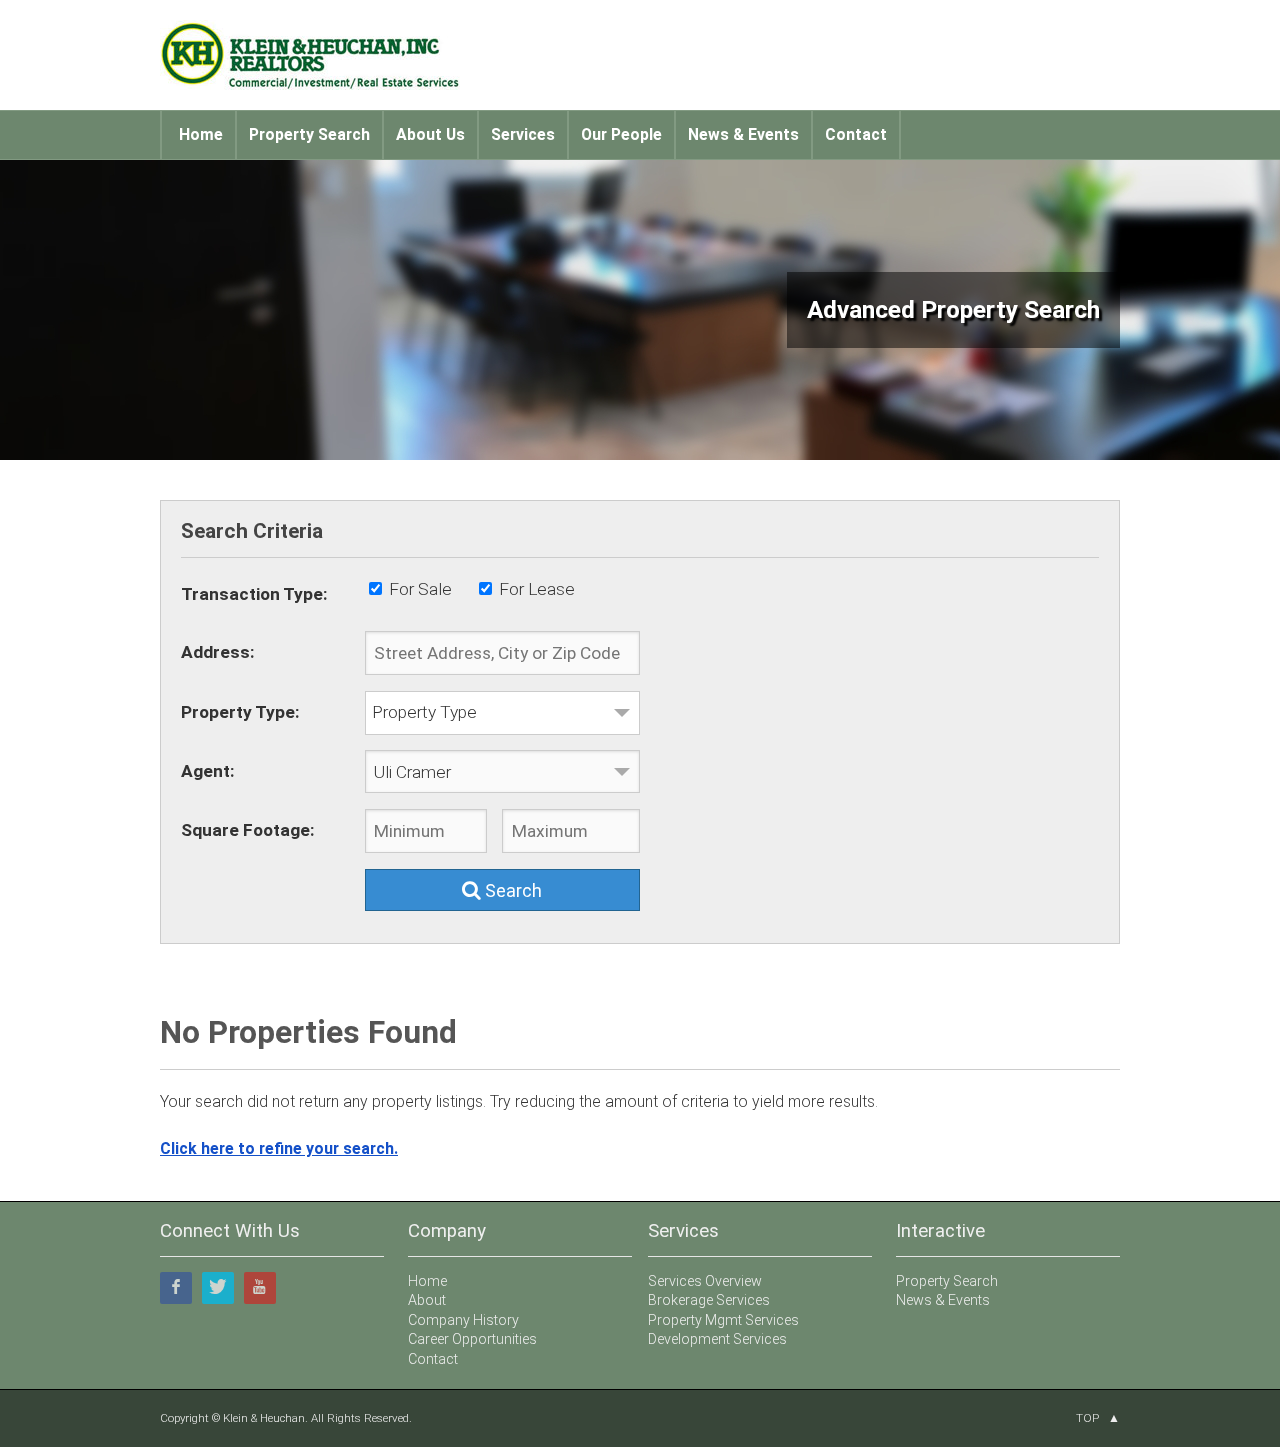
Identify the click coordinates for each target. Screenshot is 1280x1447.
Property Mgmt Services (723, 1320)
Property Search (309, 134)
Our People (621, 134)
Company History (463, 1320)
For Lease (537, 588)
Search (511, 890)
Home (201, 134)
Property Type (424, 712)
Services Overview (705, 1281)
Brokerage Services (709, 1300)
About (427, 1300)
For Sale (420, 588)
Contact (856, 134)
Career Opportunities (472, 1339)
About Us (430, 134)
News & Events (743, 134)
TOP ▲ (1098, 1418)
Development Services (717, 1339)
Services (523, 134)
